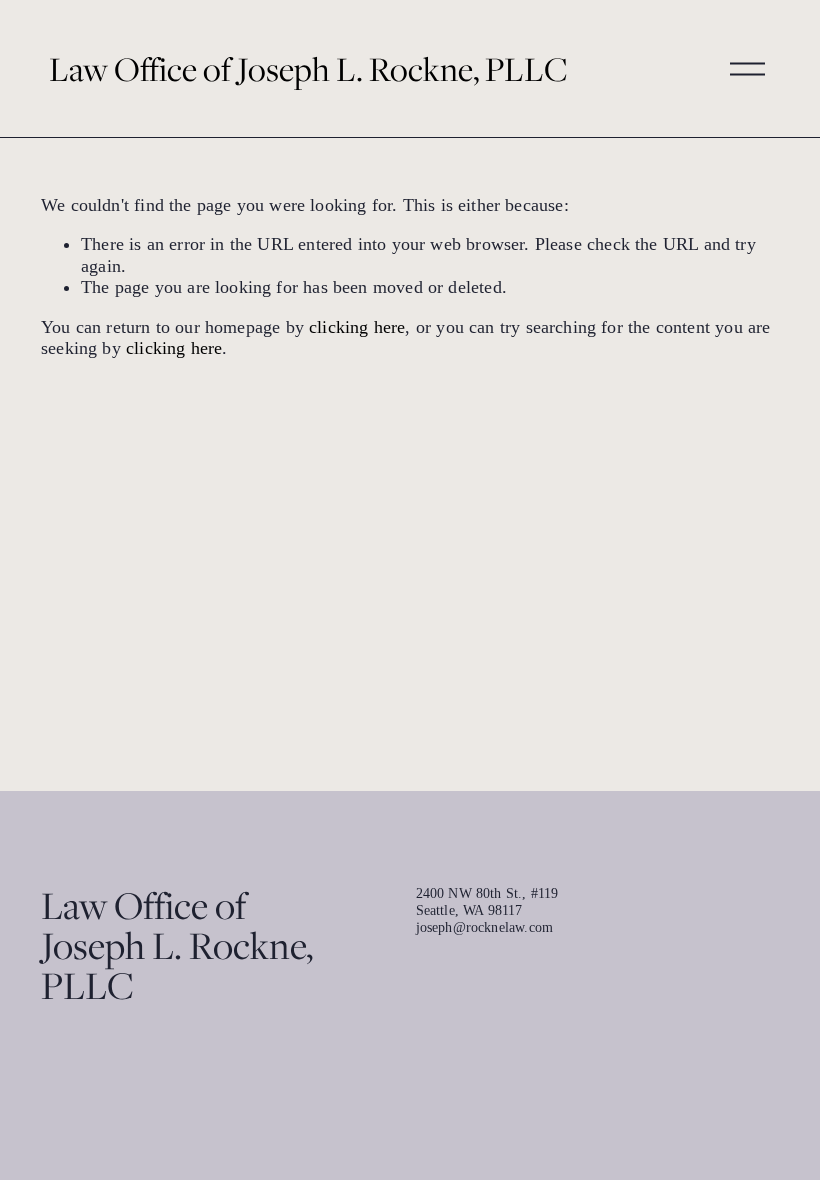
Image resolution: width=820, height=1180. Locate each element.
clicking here (357, 327)
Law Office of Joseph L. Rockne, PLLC (308, 68)
